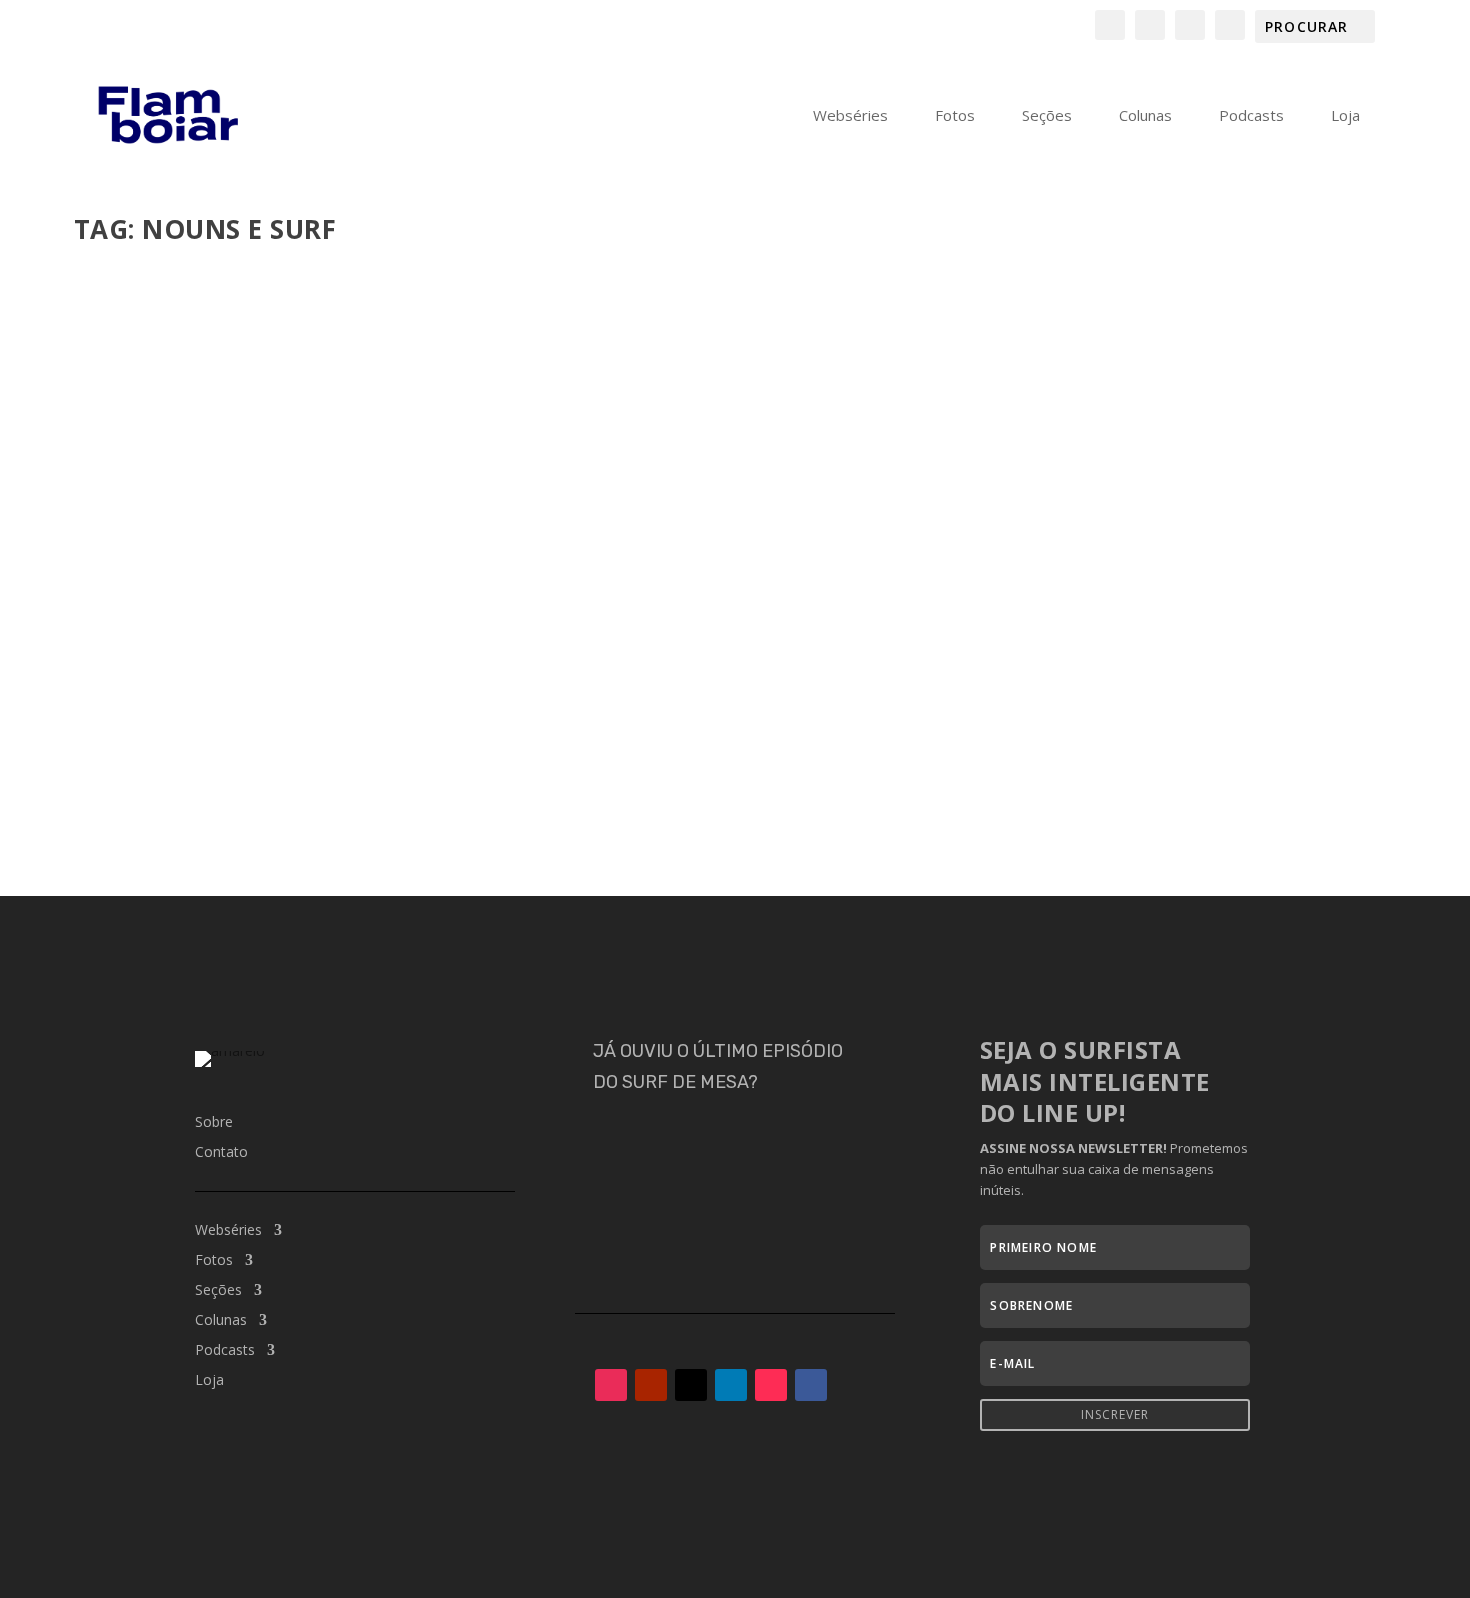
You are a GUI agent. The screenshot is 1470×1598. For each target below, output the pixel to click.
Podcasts (1251, 116)
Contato (221, 1153)
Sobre (214, 1123)
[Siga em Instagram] (611, 1385)
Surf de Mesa (433, 731)
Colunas (1145, 116)
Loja (1345, 116)
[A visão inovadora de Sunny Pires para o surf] (418, 464)
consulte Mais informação (204, 809)
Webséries (850, 116)
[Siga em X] (691, 1385)
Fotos (955, 116)
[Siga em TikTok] (771, 1385)
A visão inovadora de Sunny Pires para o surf (305, 701)
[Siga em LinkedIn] (731, 1385)
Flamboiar (147, 731)
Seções (1047, 116)
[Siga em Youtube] (651, 1385)
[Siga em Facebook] (811, 1385)
